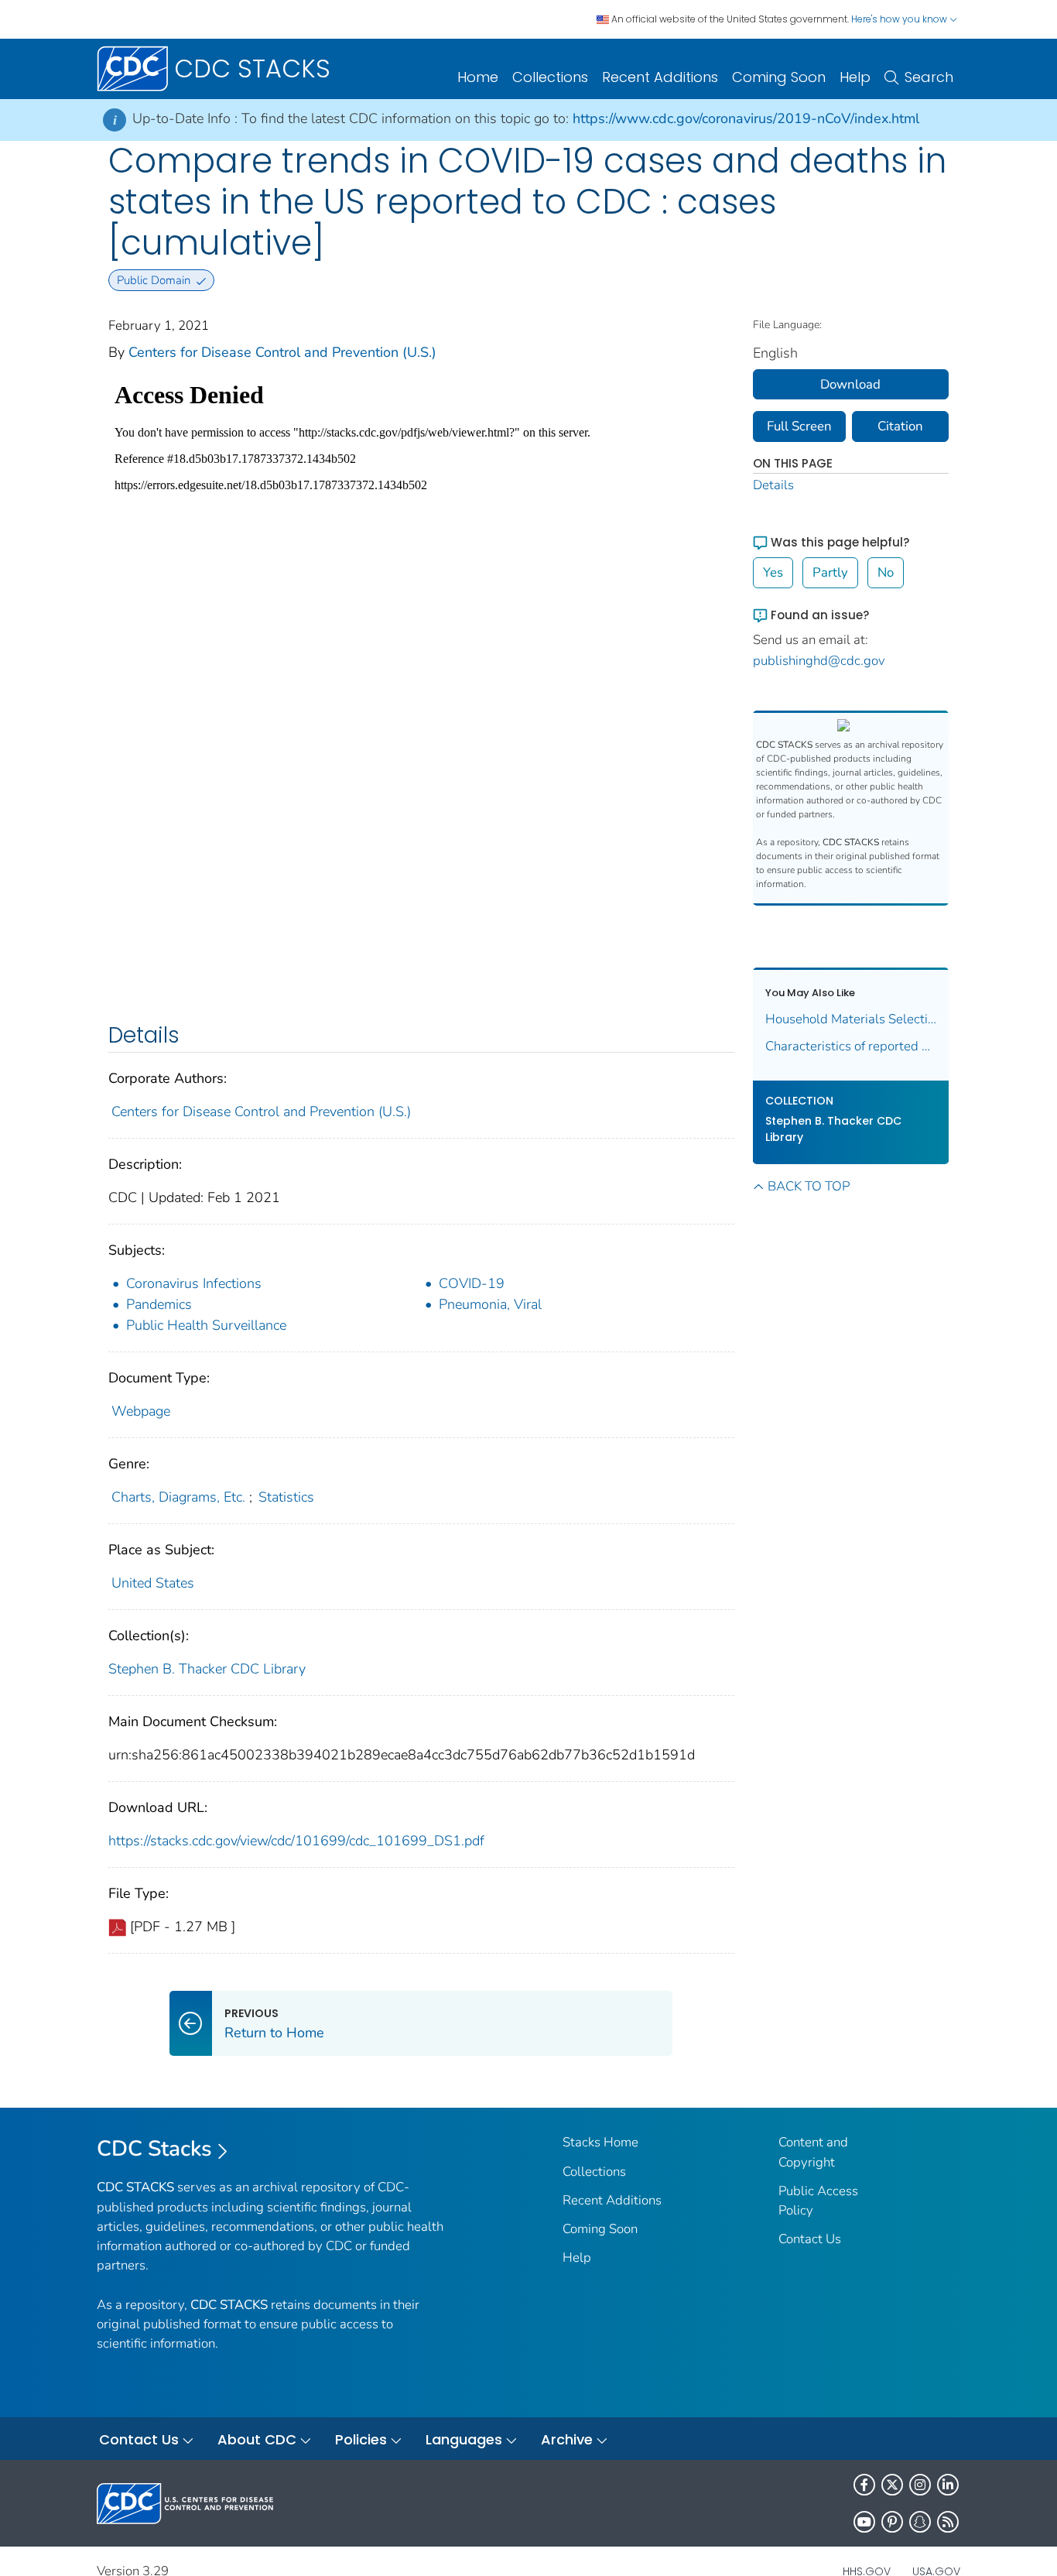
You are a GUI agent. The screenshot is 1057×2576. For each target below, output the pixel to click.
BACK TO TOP (809, 1186)
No (886, 572)
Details (773, 485)
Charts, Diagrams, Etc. (178, 1497)
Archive (567, 2439)
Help (855, 77)
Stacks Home (600, 2142)
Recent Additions (660, 77)
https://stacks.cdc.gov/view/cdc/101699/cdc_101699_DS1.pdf (296, 1841)
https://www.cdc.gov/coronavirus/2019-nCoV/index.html (746, 118)
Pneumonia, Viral (490, 1304)
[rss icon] (948, 2522)
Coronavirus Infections (194, 1283)
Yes (773, 572)
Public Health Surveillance (206, 1325)
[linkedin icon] (948, 2485)
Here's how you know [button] (900, 19)
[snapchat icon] (920, 2522)
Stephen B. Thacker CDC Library (207, 1669)
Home (478, 77)
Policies (361, 2439)
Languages (464, 2439)
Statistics (286, 1497)
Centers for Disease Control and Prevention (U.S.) (282, 352)
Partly (830, 572)
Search (929, 77)
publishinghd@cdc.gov (819, 661)
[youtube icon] (864, 2522)
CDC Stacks (154, 2149)
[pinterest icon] (892, 2522)
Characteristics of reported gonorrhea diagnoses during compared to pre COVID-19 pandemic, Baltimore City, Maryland (851, 1046)
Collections (550, 77)
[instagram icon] (920, 2485)
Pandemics (159, 1304)
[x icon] (892, 2485)
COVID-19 (472, 1283)
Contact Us (810, 2239)
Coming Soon (779, 77)
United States (153, 1583)
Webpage (141, 1411)
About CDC (257, 2439)
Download (850, 384)
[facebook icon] (864, 2485)
